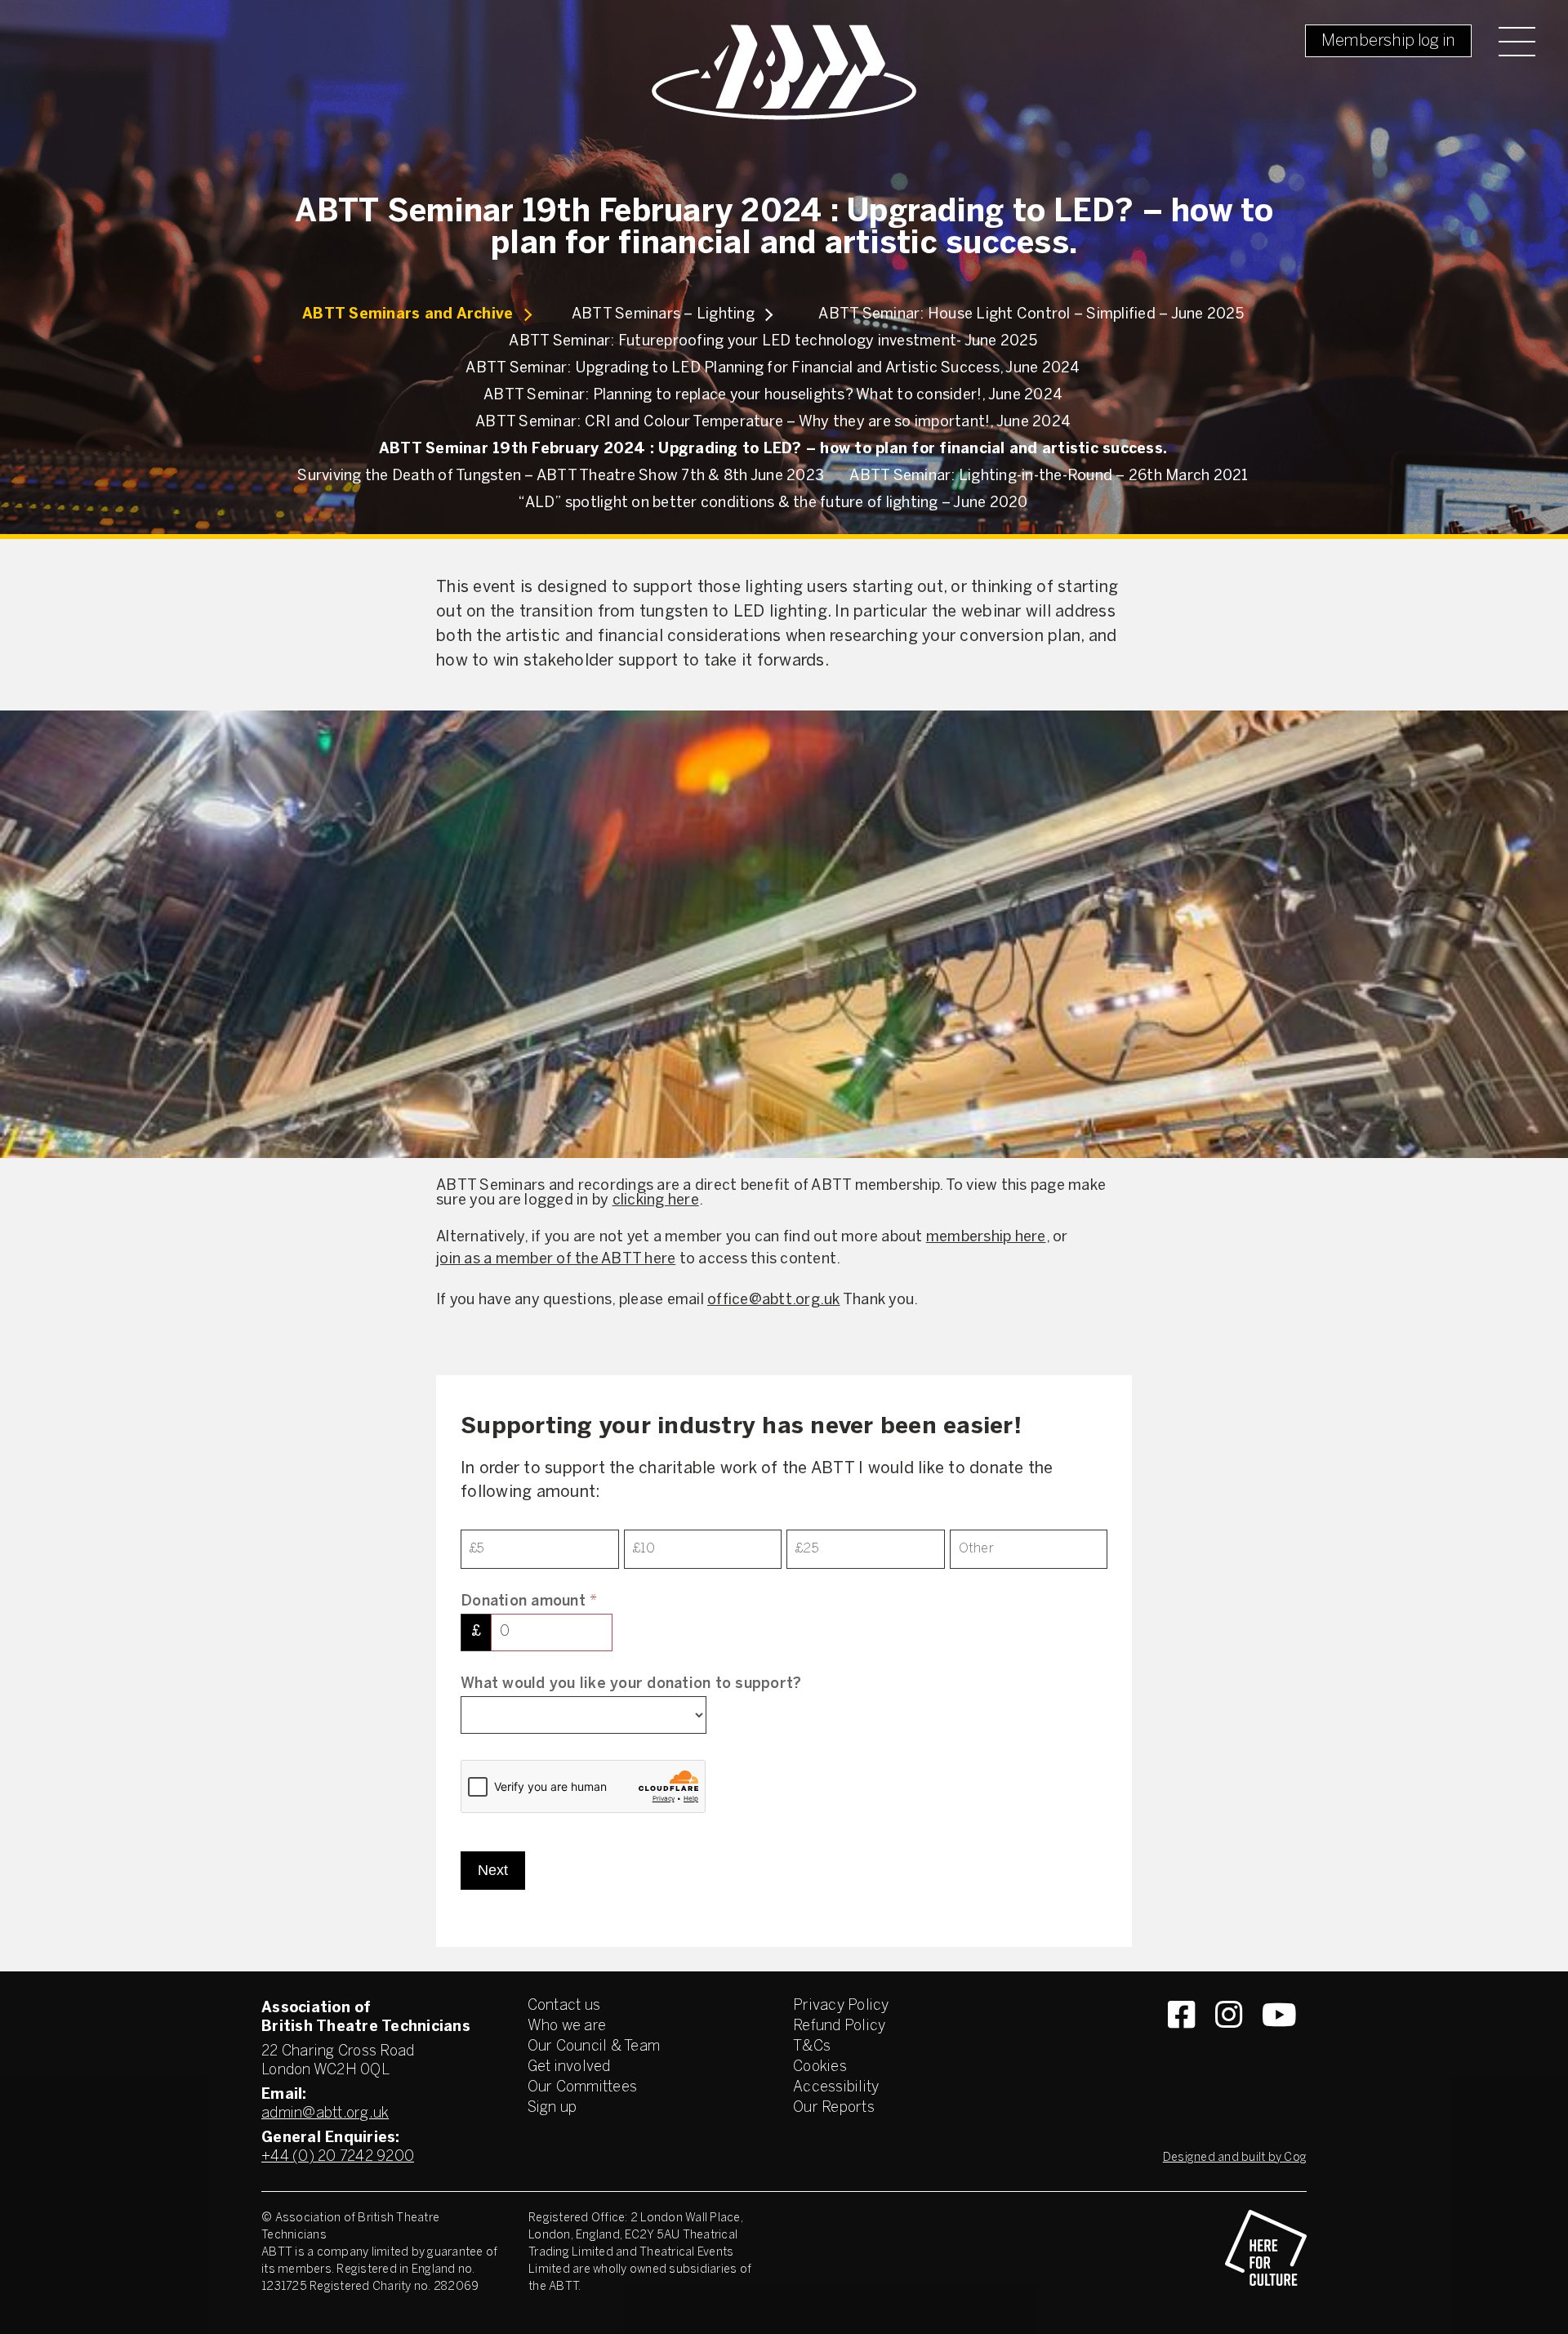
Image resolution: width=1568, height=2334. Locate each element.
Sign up (552, 2108)
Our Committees (583, 2088)
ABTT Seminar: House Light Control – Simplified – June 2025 (1031, 315)
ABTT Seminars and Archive (408, 315)
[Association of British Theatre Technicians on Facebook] (1181, 2044)
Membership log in (1388, 41)
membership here (986, 1238)
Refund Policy (839, 2027)
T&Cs (812, 2047)
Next (493, 1870)
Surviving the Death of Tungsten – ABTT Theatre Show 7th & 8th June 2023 (561, 477)
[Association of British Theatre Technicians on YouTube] (1279, 2044)
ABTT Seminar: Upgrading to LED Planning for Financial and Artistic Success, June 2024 (773, 369)
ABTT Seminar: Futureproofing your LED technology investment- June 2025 (773, 342)
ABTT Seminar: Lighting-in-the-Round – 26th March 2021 (1049, 477)
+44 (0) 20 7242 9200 (338, 2157)
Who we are (567, 2027)
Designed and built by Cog (1235, 2158)
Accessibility (836, 2088)
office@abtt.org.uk (774, 1301)
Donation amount (529, 1602)
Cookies (820, 2067)
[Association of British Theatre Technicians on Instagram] (1229, 2044)
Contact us (564, 2006)
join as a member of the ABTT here (556, 1260)
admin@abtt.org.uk (325, 2114)
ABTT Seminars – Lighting (663, 315)
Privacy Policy (841, 2006)
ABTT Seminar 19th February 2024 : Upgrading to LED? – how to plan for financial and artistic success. (773, 450)
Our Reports (834, 2108)
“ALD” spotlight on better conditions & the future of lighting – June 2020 (773, 503)
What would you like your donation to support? (631, 1684)
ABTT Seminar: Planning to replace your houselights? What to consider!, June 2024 (773, 396)
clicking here (656, 1201)
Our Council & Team (594, 2047)
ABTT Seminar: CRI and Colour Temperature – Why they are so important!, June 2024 (773, 423)
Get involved (569, 2067)
